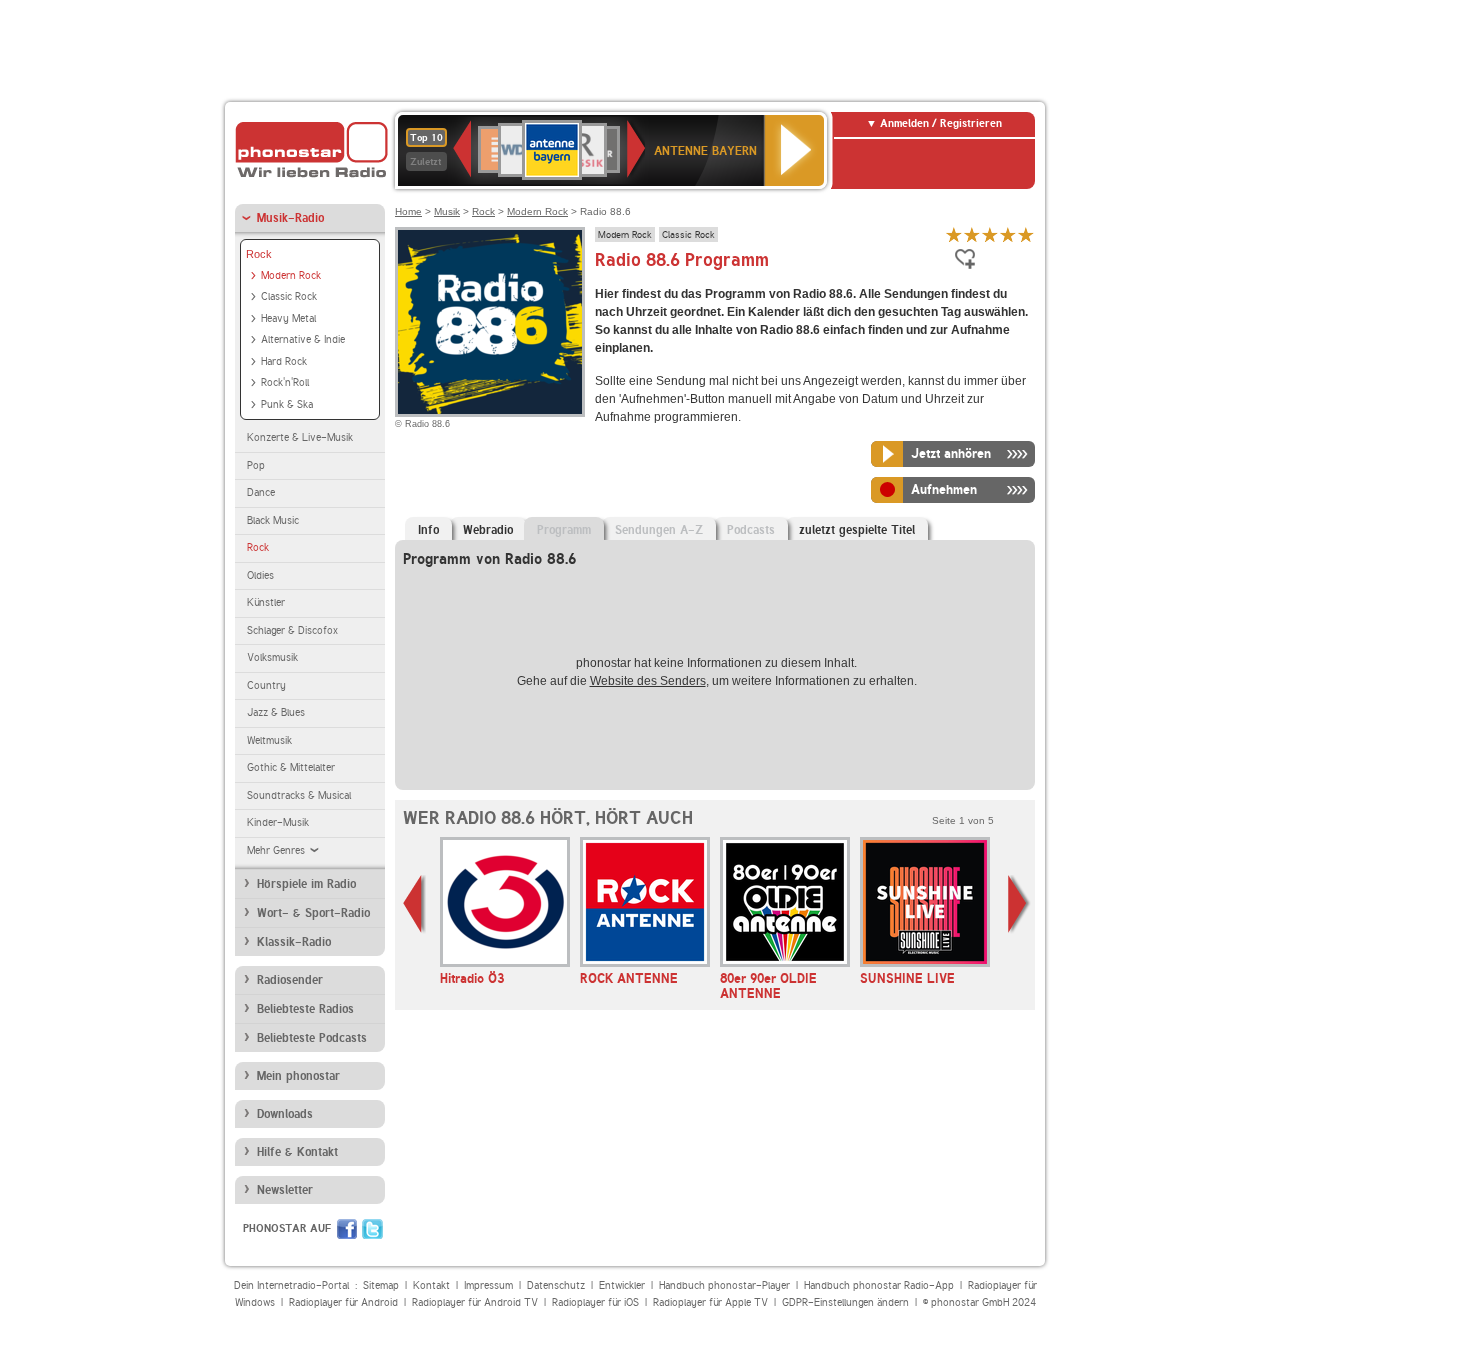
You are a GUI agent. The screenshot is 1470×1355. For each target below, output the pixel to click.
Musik (447, 211)
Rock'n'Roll (285, 382)
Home (408, 211)
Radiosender (290, 980)
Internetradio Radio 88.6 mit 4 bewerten (1008, 234)
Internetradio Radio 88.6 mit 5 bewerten (1026, 234)
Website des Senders (648, 681)
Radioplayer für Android (343, 1302)
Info (428, 530)
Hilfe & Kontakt (297, 1152)
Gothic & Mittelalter (291, 767)
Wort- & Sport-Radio (313, 913)
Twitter (372, 1229)
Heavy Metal (288, 318)
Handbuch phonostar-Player (724, 1285)
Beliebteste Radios (305, 1009)
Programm (564, 530)
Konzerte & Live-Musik (300, 437)
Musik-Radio (290, 218)
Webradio (488, 530)
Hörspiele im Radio (306, 884)
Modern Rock (291, 275)
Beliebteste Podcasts (312, 1038)
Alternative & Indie (303, 339)
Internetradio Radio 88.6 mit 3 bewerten (990, 234)
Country (266, 685)
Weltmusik (269, 740)
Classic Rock (289, 296)
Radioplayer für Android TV (475, 1302)
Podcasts (751, 530)
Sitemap (381, 1285)
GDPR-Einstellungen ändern (845, 1302)
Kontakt (431, 1285)
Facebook (347, 1229)
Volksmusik (272, 657)
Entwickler (622, 1285)
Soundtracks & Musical (299, 795)
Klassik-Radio (294, 942)
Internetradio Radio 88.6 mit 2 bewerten (972, 234)
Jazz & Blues (276, 712)
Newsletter (285, 1190)
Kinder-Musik (278, 822)
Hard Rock (284, 361)
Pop (256, 465)
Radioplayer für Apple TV (710, 1302)
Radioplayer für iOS (595, 1302)
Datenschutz (556, 1285)
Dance (261, 492)
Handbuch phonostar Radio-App (879, 1285)
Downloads (285, 1114)
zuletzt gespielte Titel (857, 530)
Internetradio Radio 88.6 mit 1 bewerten (954, 234)
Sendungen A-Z (659, 530)
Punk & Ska (287, 404)
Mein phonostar (298, 1076)
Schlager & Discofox (292, 630)
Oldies (260, 575)
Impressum (488, 1285)
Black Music (273, 520)
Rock (259, 254)
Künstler (266, 602)
